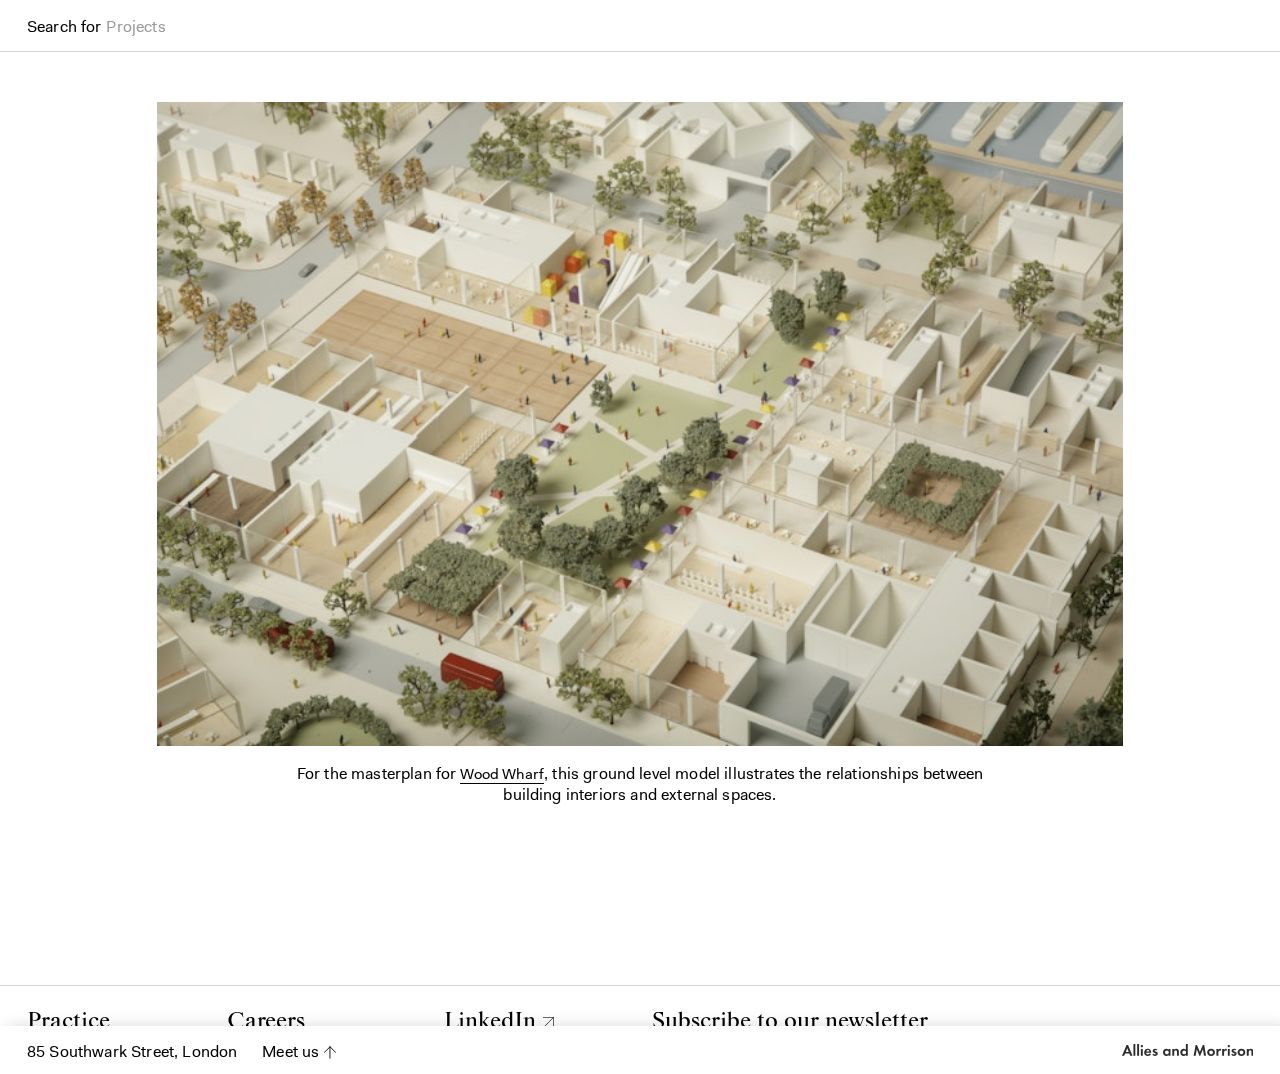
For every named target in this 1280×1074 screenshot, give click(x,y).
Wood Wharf (502, 774)
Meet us (290, 1051)
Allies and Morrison (1186, 1050)
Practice (68, 1021)
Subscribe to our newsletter (790, 1021)
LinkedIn (490, 1021)
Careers (266, 1021)
